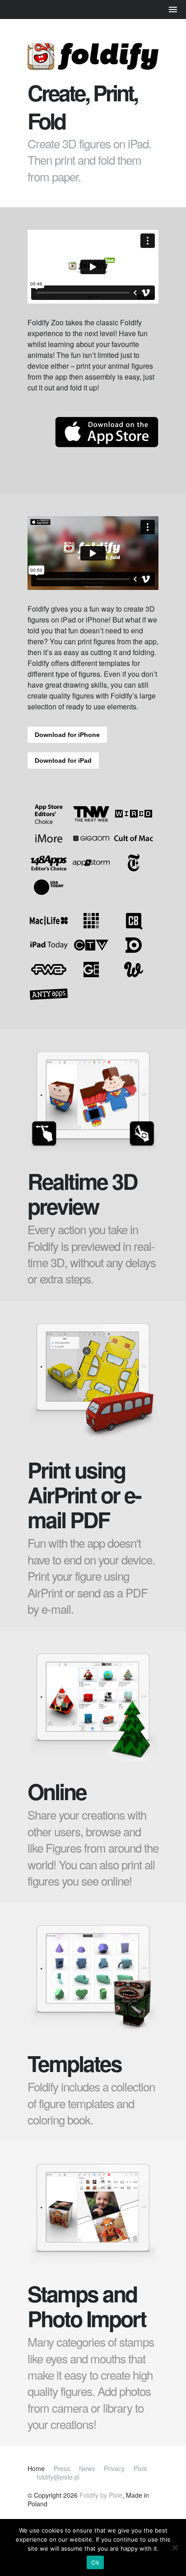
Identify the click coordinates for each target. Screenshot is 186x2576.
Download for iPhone (67, 735)
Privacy (114, 2468)
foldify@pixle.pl (58, 2477)
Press (62, 2468)
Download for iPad (63, 760)
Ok (95, 2562)
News (87, 2468)
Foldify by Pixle (101, 2495)
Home (36, 2468)
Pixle (140, 2468)
